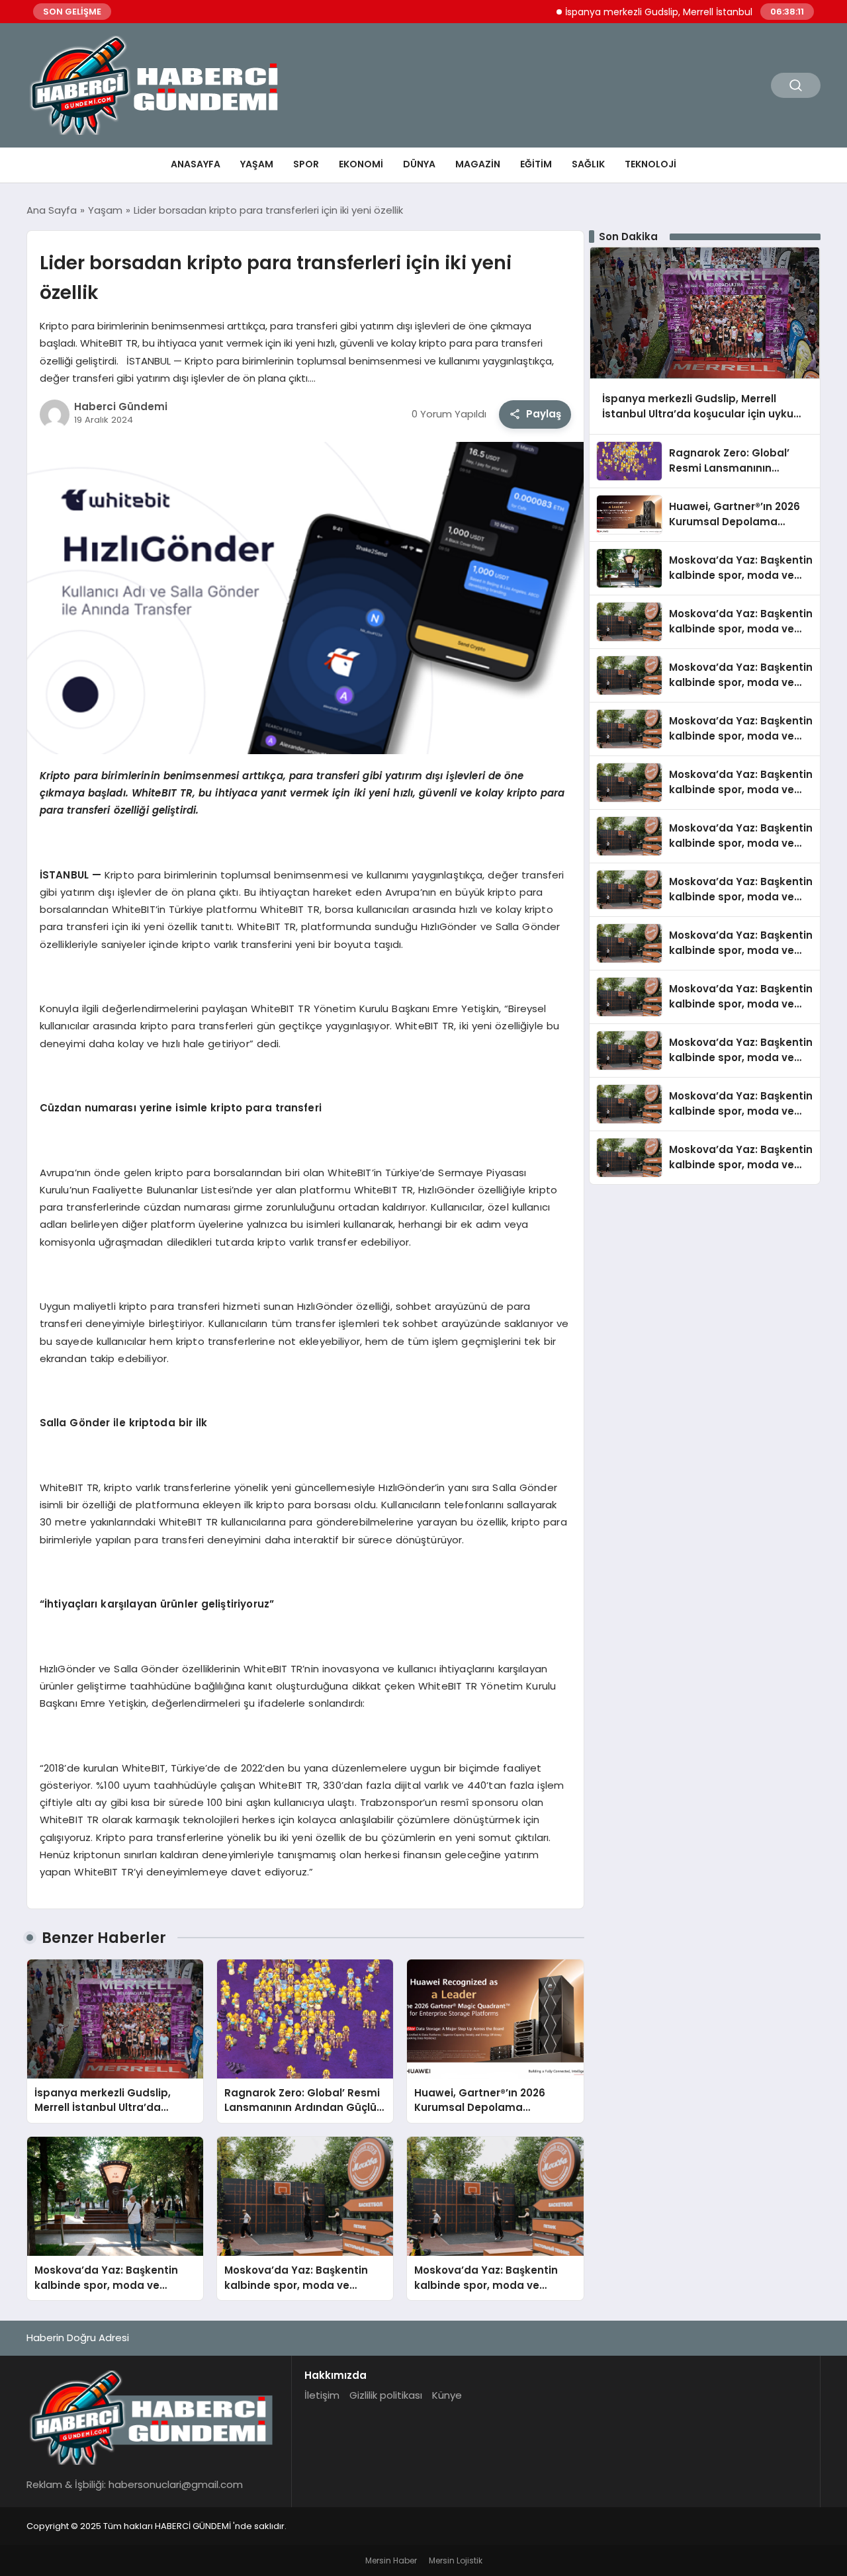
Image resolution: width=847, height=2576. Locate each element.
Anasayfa (196, 164)
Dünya (419, 164)
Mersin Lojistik (456, 2560)
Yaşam (257, 164)
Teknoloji (650, 164)
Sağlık (588, 164)
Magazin (478, 164)
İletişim (322, 2395)
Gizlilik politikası (386, 2395)
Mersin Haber (391, 2560)
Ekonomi (361, 164)
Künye (447, 2395)
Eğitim (536, 164)
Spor (306, 164)
